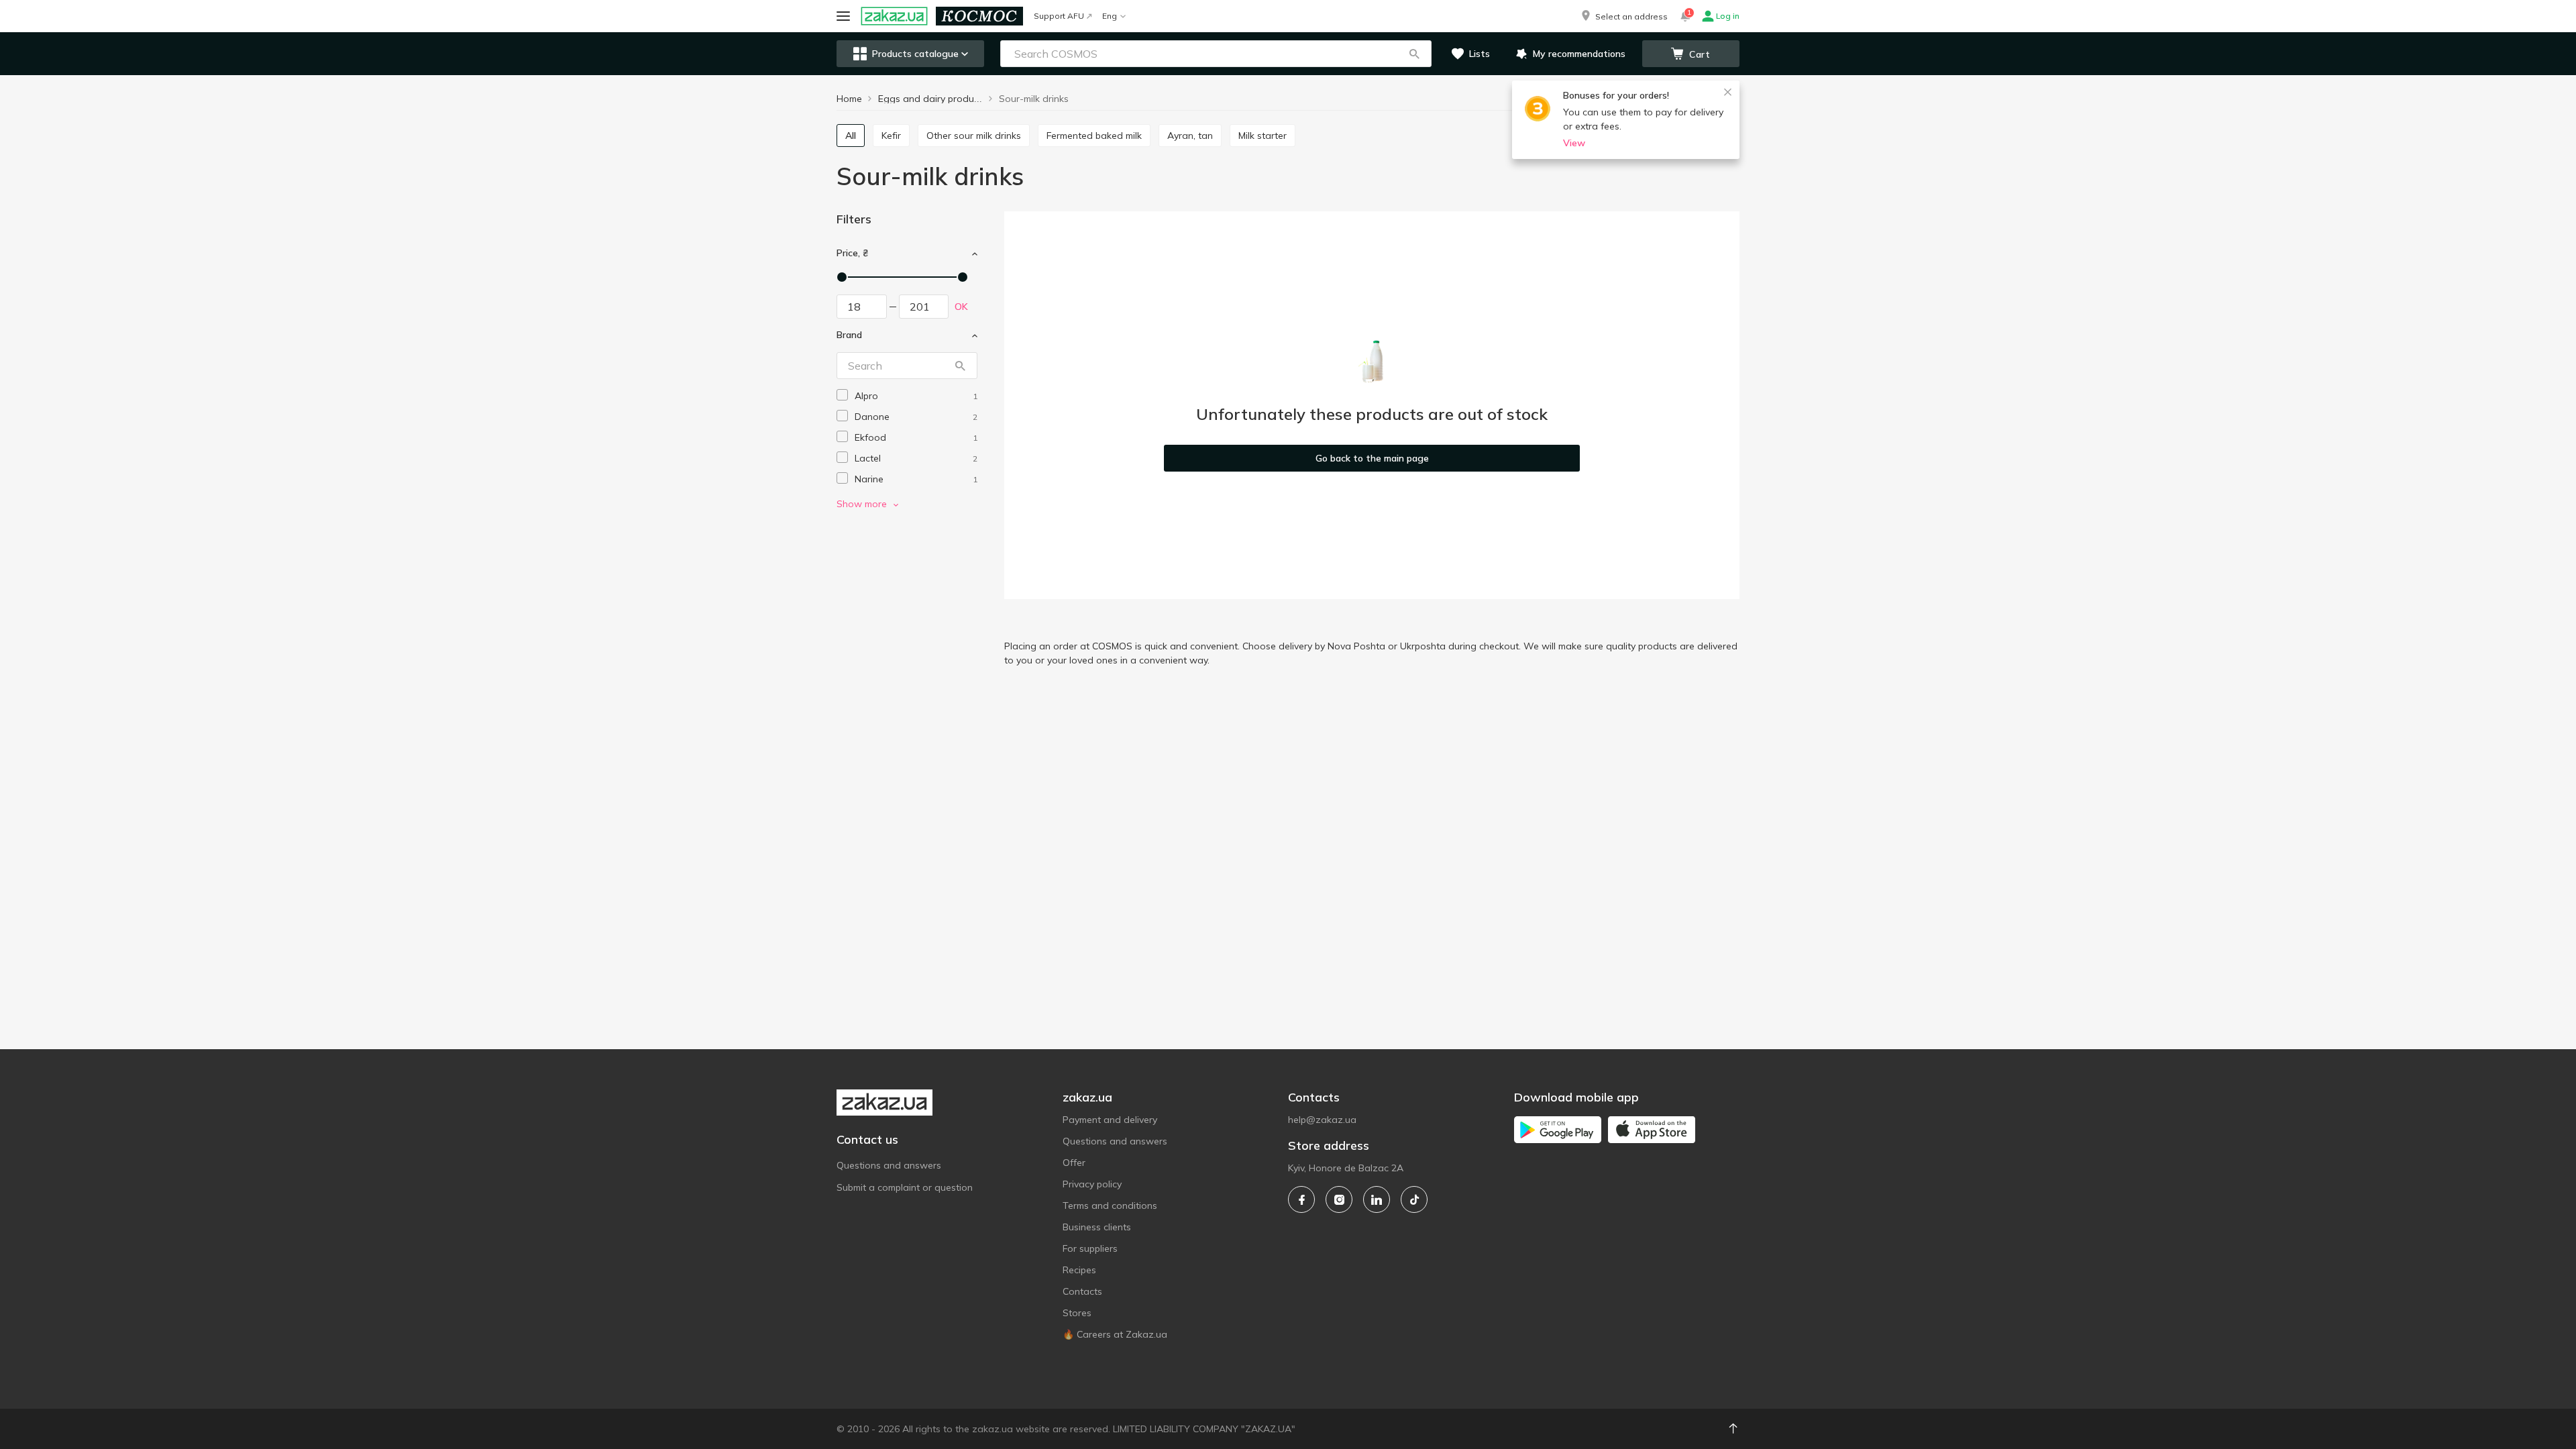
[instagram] (1339, 1199)
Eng (1110, 16)
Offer (1074, 1163)
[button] (1623, 16)
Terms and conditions (1110, 1205)
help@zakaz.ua (1322, 1120)
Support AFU (1059, 16)
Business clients (1097, 1227)
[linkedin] (1377, 1199)
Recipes (1079, 1270)
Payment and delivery (1110, 1120)
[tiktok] (1414, 1199)
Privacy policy (1092, 1184)
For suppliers (1090, 1248)
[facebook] (1301, 1199)
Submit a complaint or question (905, 1187)
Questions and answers (889, 1165)
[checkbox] (842, 395)
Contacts (1082, 1291)
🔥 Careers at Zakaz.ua (1115, 1334)
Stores (1077, 1313)
